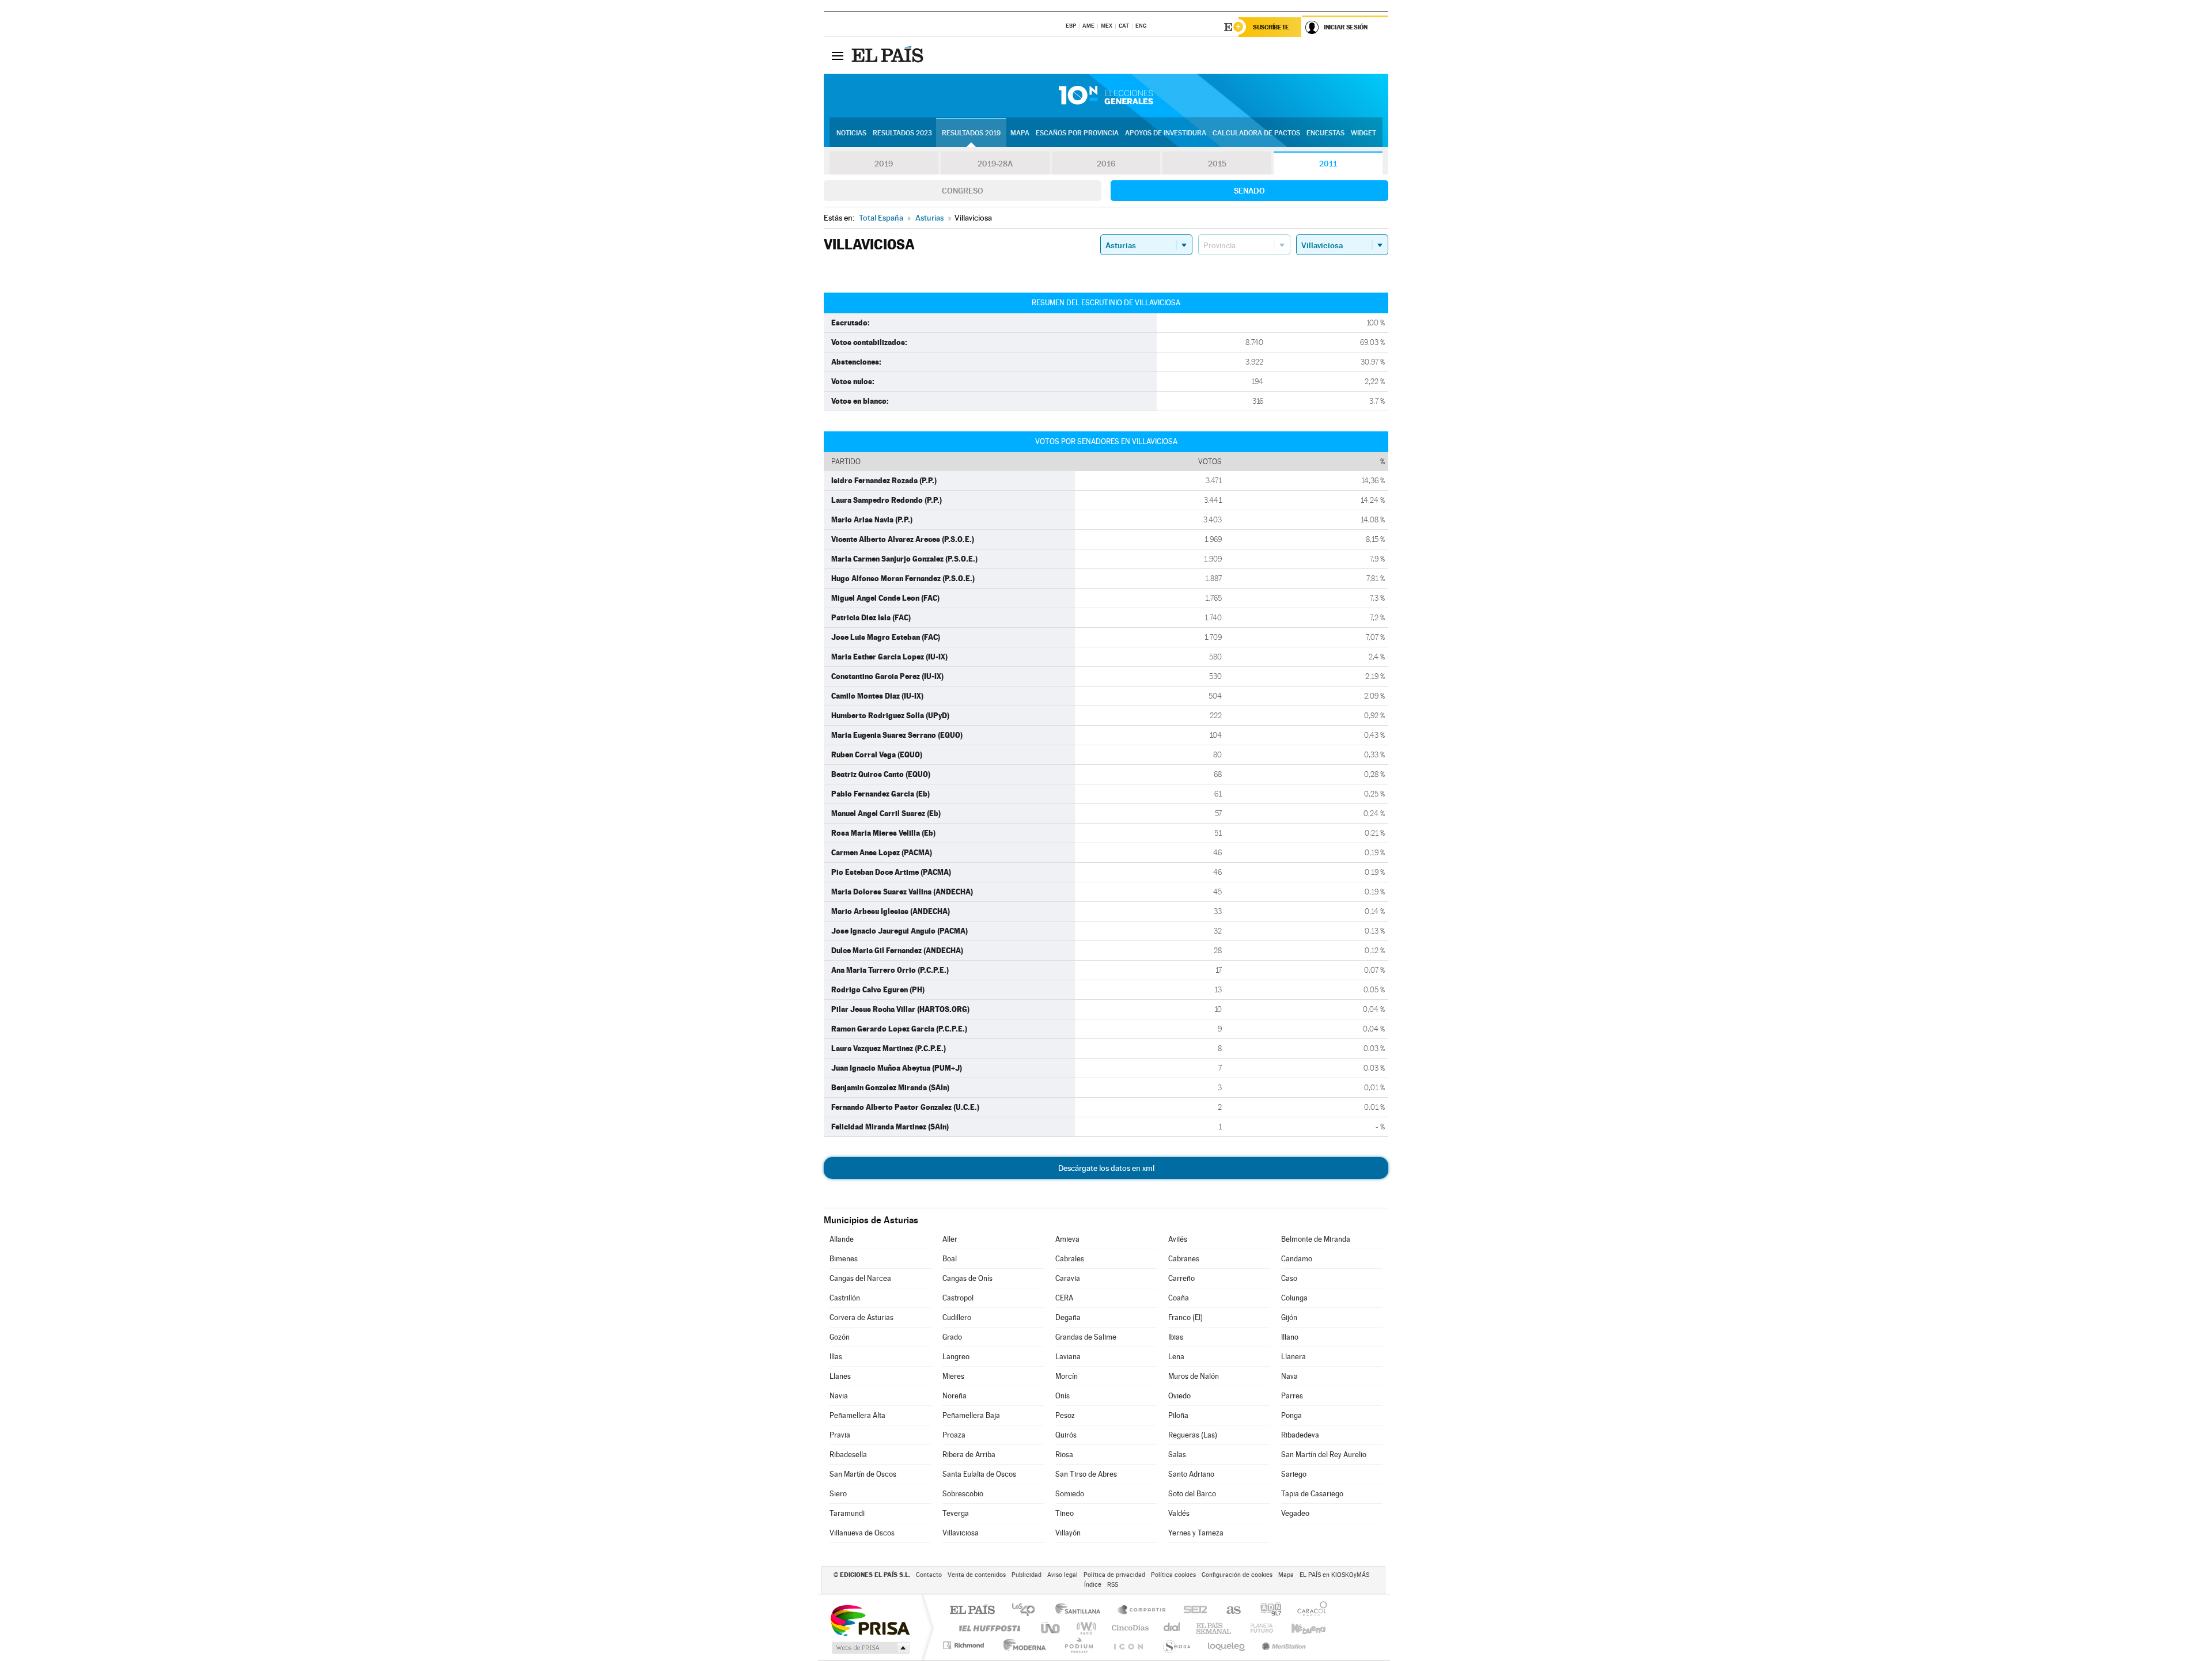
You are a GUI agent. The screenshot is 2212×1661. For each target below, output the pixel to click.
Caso (1289, 1278)
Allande (842, 1239)
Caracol (1309, 1611)
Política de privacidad (1114, 1575)
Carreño (1181, 1278)
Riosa (1064, 1455)
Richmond (965, 1645)
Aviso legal (1063, 1575)
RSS (1113, 1585)
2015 (1217, 164)
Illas (836, 1357)
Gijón (1289, 1317)
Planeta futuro (1257, 1628)
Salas (1177, 1455)
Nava (1289, 1376)
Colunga (1294, 1298)
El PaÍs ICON (1128, 1645)
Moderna (1022, 1645)
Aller (950, 1239)
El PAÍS (972, 1611)
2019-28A (995, 164)
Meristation (1282, 1645)
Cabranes (1184, 1259)
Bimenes (844, 1259)
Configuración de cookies (1237, 1575)
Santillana (1081, 1611)
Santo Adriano (1191, 1474)
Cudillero (957, 1317)
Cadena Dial (1172, 1628)
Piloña (1178, 1415)
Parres (1292, 1396)
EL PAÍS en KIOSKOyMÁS (1334, 1575)
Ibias (1176, 1337)
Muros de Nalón (1194, 1376)
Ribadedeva (1300, 1435)
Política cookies (1173, 1575)
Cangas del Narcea (860, 1278)
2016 (1106, 164)
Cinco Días (1128, 1628)
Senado (1249, 191)
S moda (1176, 1645)
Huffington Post (987, 1628)
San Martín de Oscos (863, 1474)
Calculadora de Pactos (1256, 133)
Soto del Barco (1192, 1494)
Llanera (1294, 1357)
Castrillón (845, 1298)
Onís (1063, 1396)
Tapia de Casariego (1312, 1494)
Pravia (840, 1435)
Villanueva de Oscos (862, 1533)
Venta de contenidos (977, 1575)
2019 (884, 164)
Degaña (1068, 1317)
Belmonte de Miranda (1316, 1239)
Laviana (1068, 1357)
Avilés (1178, 1239)
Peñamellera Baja (971, 1415)
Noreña (955, 1396)
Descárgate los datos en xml (1106, 1168)
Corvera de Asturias (861, 1317)
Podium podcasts (1078, 1645)
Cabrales (1070, 1259)
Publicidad (1027, 1575)
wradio (1084, 1628)
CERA (1064, 1298)
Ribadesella (848, 1455)
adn (1266, 1611)
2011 (1328, 164)
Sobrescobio (963, 1494)
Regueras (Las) (1193, 1435)
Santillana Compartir (1142, 1611)
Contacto (929, 1575)
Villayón (1068, 1533)
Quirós (1066, 1435)
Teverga (956, 1513)
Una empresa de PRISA (870, 1620)
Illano (1290, 1337)
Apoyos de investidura (1166, 133)
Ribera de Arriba (969, 1455)
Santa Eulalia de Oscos (979, 1474)
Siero (838, 1494)
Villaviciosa (961, 1533)
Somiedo (1070, 1494)
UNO (1051, 1628)
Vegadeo (1295, 1513)
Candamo (1297, 1259)
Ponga (1291, 1415)
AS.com (1228, 1611)
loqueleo (1227, 1645)
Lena (1176, 1357)
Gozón (840, 1337)
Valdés (1179, 1513)
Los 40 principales (1027, 1611)
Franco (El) (1185, 1317)
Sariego (1294, 1474)
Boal (950, 1259)
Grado (952, 1337)
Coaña (1179, 1298)
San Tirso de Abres (1086, 1474)
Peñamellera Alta (857, 1415)
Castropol (958, 1298)
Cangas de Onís (967, 1278)
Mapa (1020, 133)
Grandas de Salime (1086, 1337)
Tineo (1065, 1513)
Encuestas (1325, 133)
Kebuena (1298, 1628)
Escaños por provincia (1077, 133)
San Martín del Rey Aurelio (1324, 1455)
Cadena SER (1192, 1611)
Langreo (956, 1357)
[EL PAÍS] (889, 55)
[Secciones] (838, 55)
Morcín (1067, 1376)
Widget (1363, 133)
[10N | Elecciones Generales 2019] (1106, 96)
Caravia (1068, 1278)
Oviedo (1179, 1396)
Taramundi (847, 1513)
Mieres (953, 1376)
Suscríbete (1271, 27)
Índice (1093, 1585)
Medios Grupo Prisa (870, 1648)
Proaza (954, 1435)
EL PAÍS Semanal (1215, 1628)
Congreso (963, 191)
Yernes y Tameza (1196, 1533)
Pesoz (1065, 1415)
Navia (839, 1396)
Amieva (1067, 1239)
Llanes (840, 1376)
